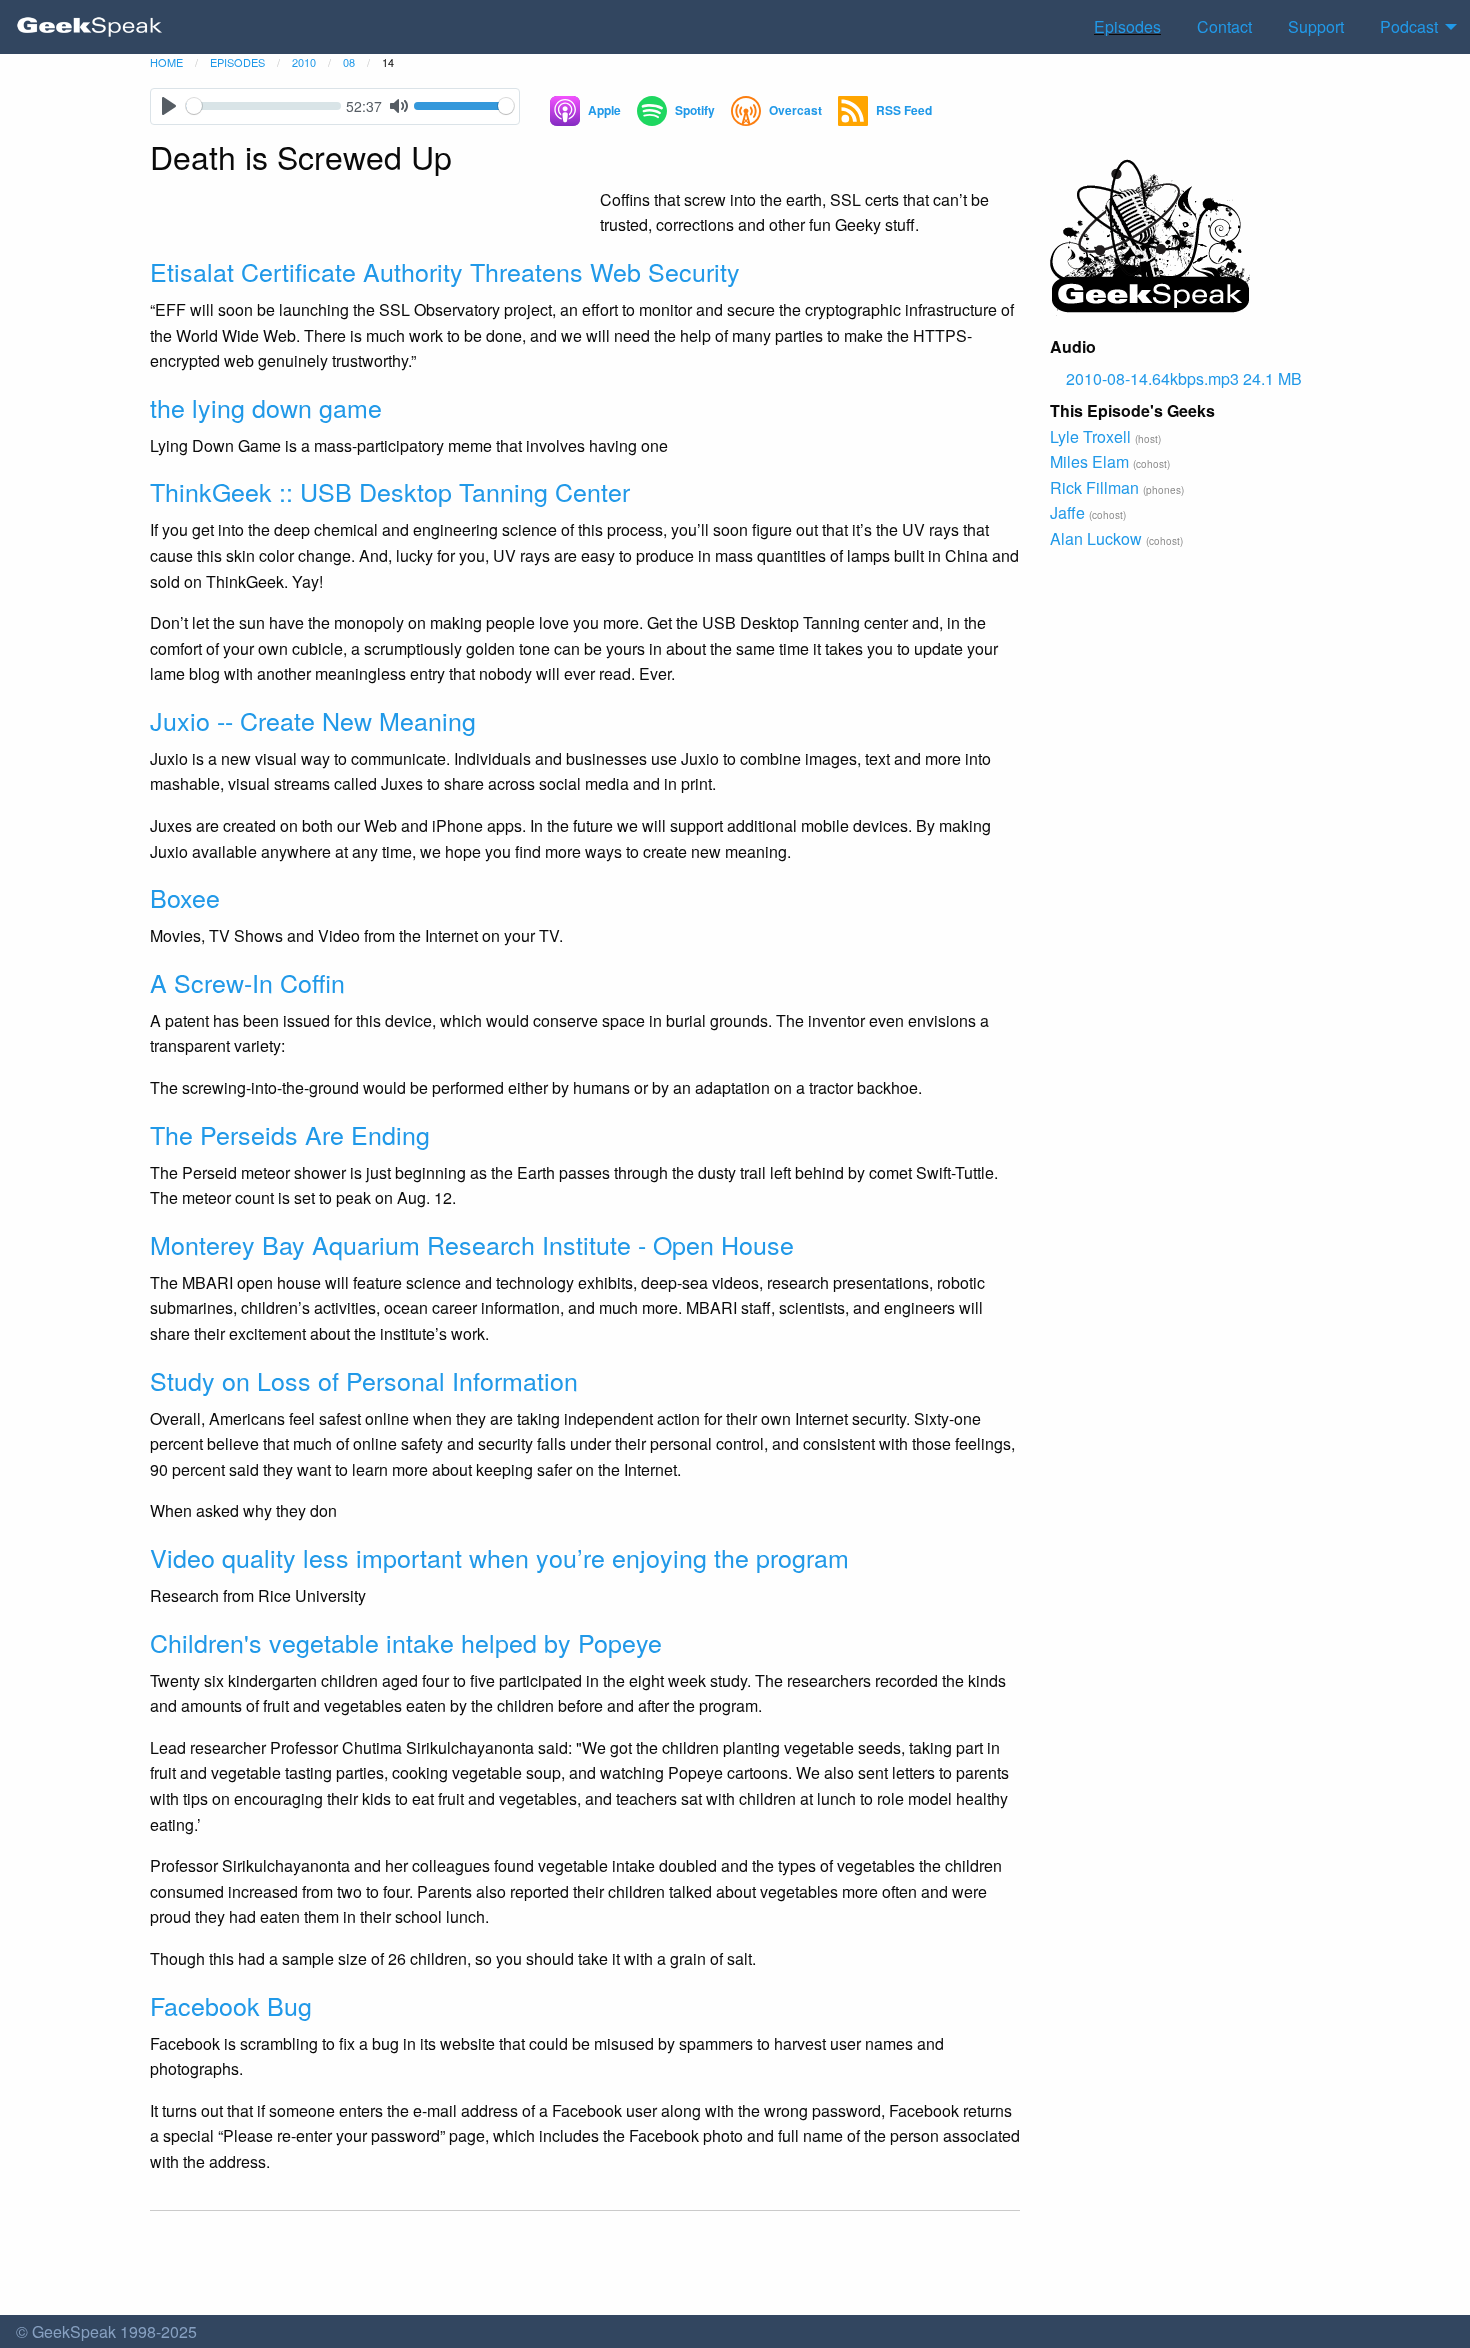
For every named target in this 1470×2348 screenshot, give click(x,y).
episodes (237, 62)
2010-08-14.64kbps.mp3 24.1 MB (1184, 378)
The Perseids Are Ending (290, 1134)
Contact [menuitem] (1224, 26)
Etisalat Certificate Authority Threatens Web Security (445, 271)
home (166, 62)
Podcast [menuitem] (1409, 26)
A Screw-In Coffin (247, 982)
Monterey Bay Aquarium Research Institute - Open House (472, 1244)
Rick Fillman (1094, 487)
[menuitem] (90, 27)
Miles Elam (1089, 461)
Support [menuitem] (1316, 26)
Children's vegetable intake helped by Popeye (406, 1642)
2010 (304, 62)
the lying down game (266, 407)
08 (349, 62)
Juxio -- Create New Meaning (313, 720)
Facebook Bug (231, 2005)
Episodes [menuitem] (1127, 26)
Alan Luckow (1096, 538)
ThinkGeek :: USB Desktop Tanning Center (390, 491)
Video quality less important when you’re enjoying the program (499, 1557)
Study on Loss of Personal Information (364, 1380)
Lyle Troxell (1090, 436)
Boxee (185, 897)
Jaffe (1067, 512)
